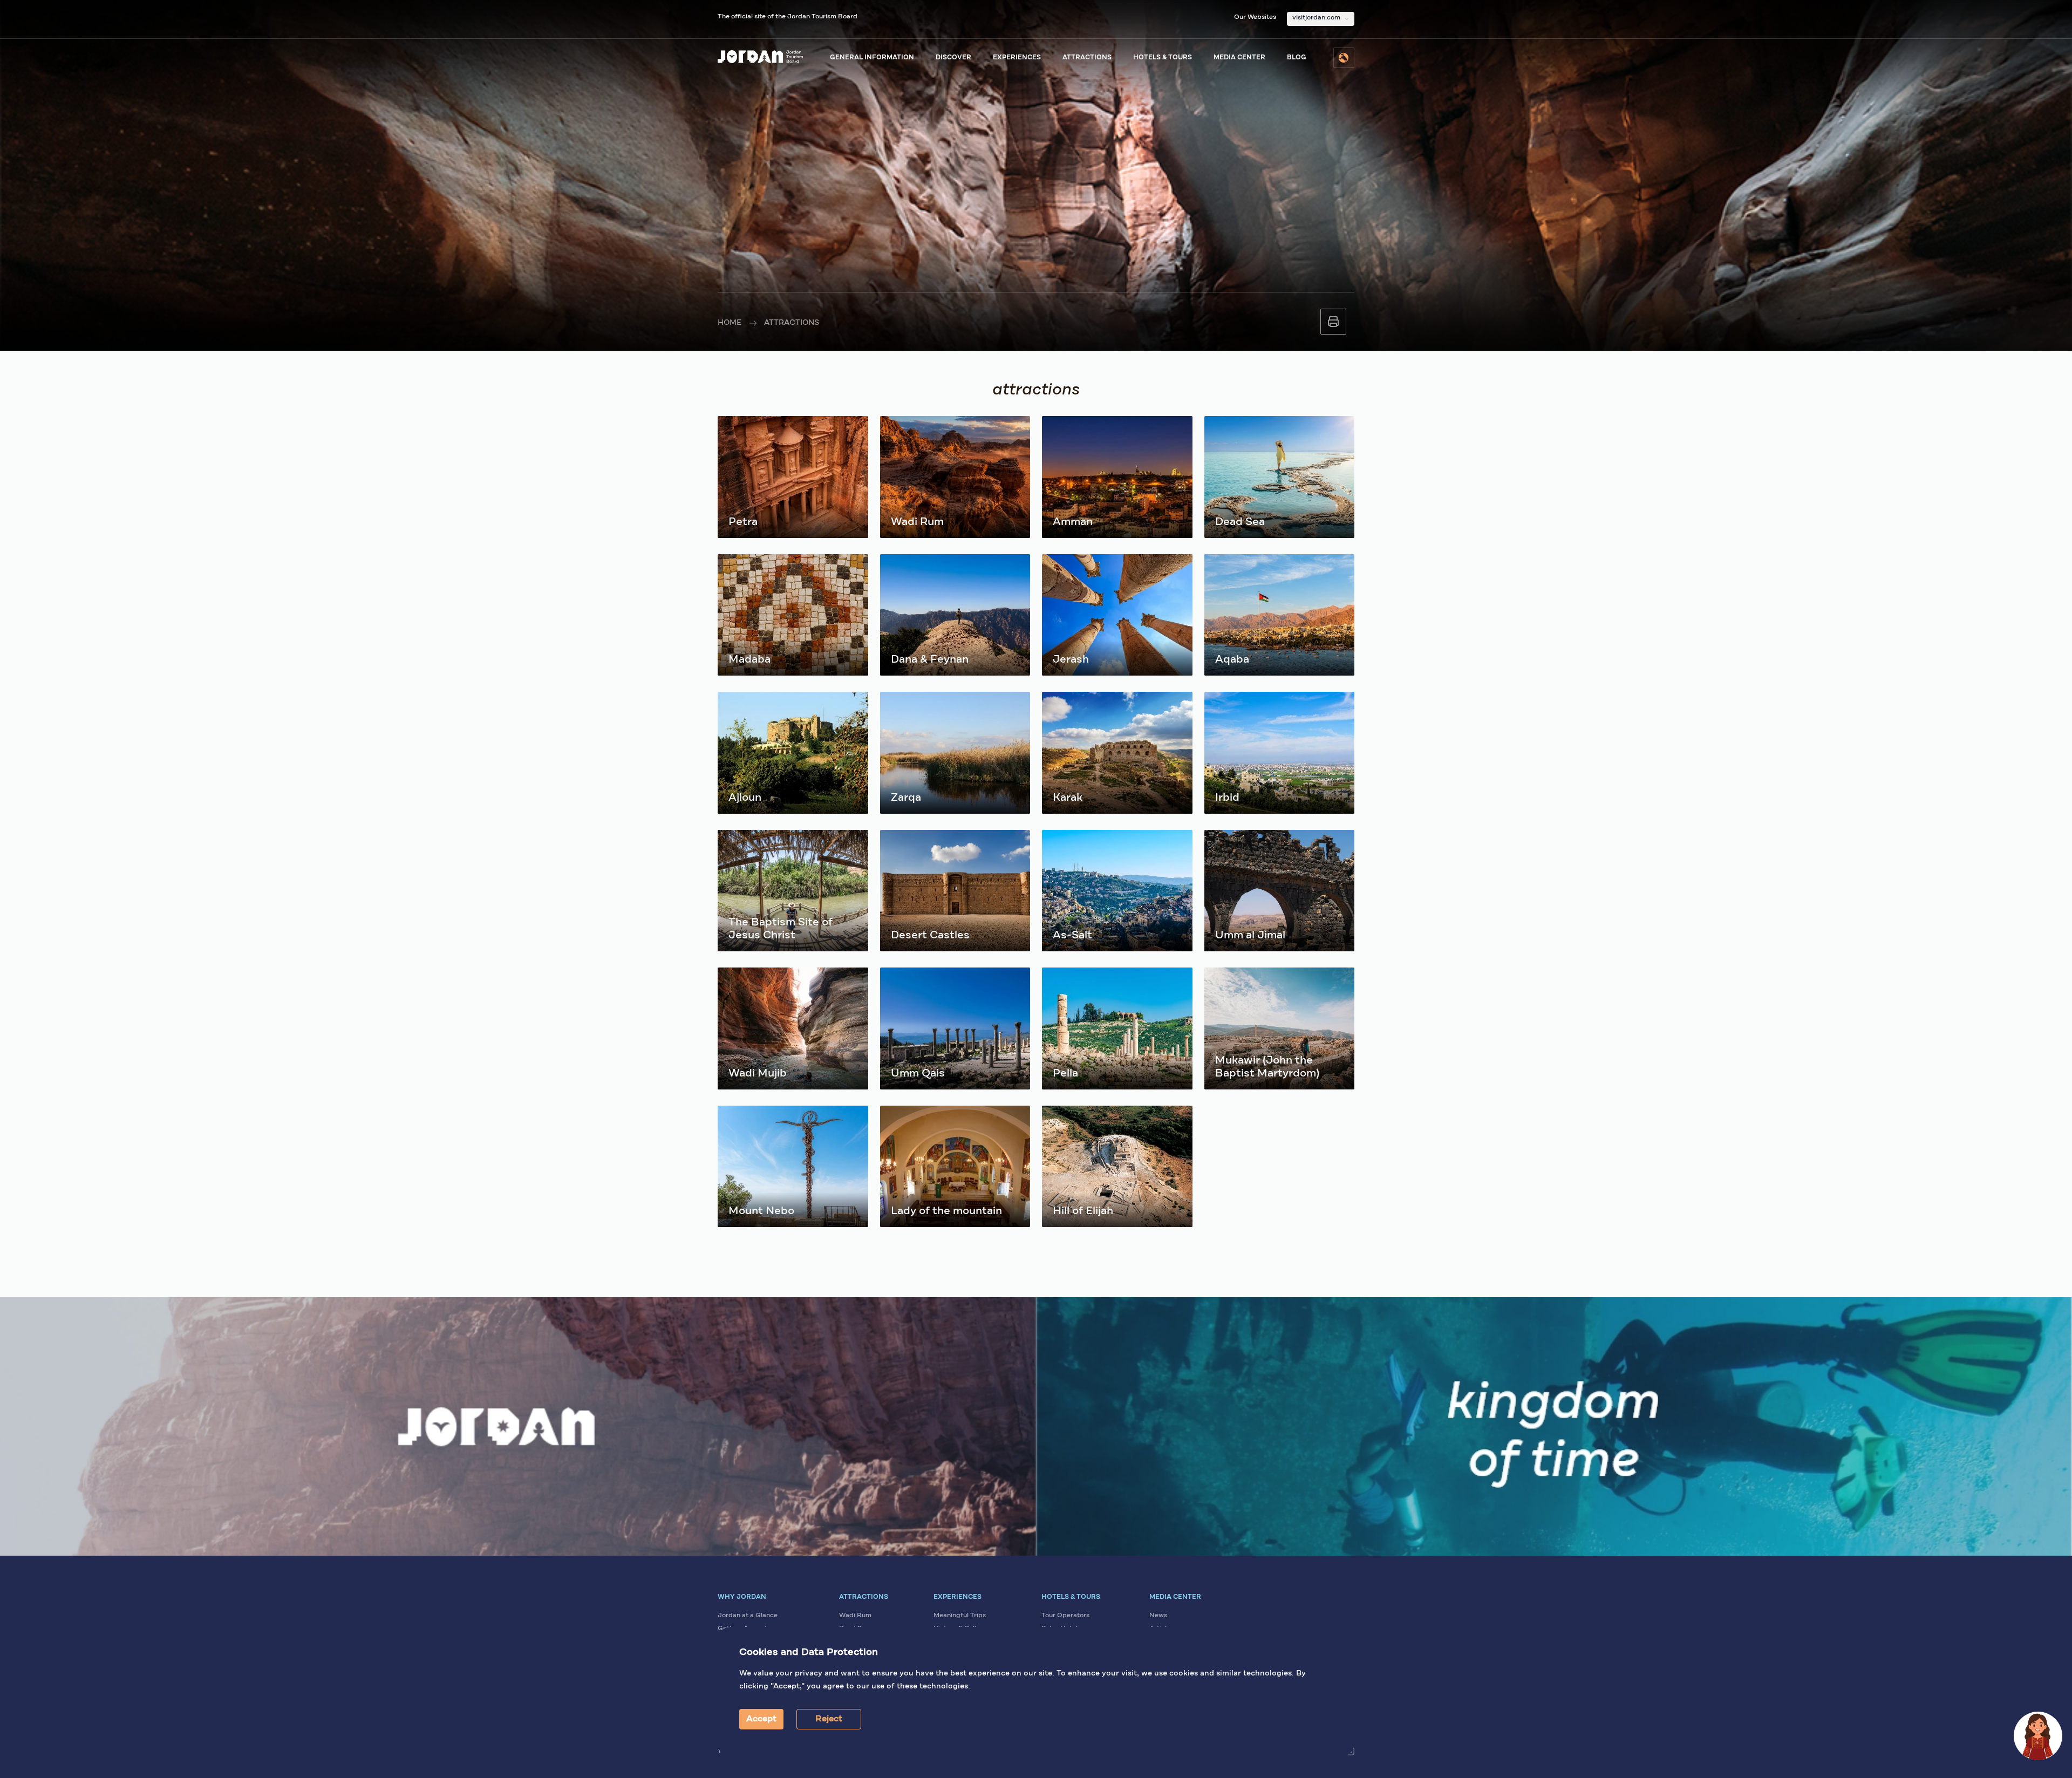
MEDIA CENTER (1239, 58)
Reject (829, 1719)
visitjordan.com (1316, 18)
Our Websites (1255, 17)
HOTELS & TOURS (1163, 58)
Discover (953, 58)
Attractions (792, 323)
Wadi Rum (855, 1616)
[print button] (1333, 322)
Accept (761, 1719)
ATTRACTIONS (1087, 58)
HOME (730, 323)
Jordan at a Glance (748, 1616)
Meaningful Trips (960, 1616)
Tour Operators (1065, 1616)
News (1158, 1616)
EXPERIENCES (1017, 58)
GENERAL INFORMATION (872, 58)
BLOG (1297, 58)
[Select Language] (1344, 58)
